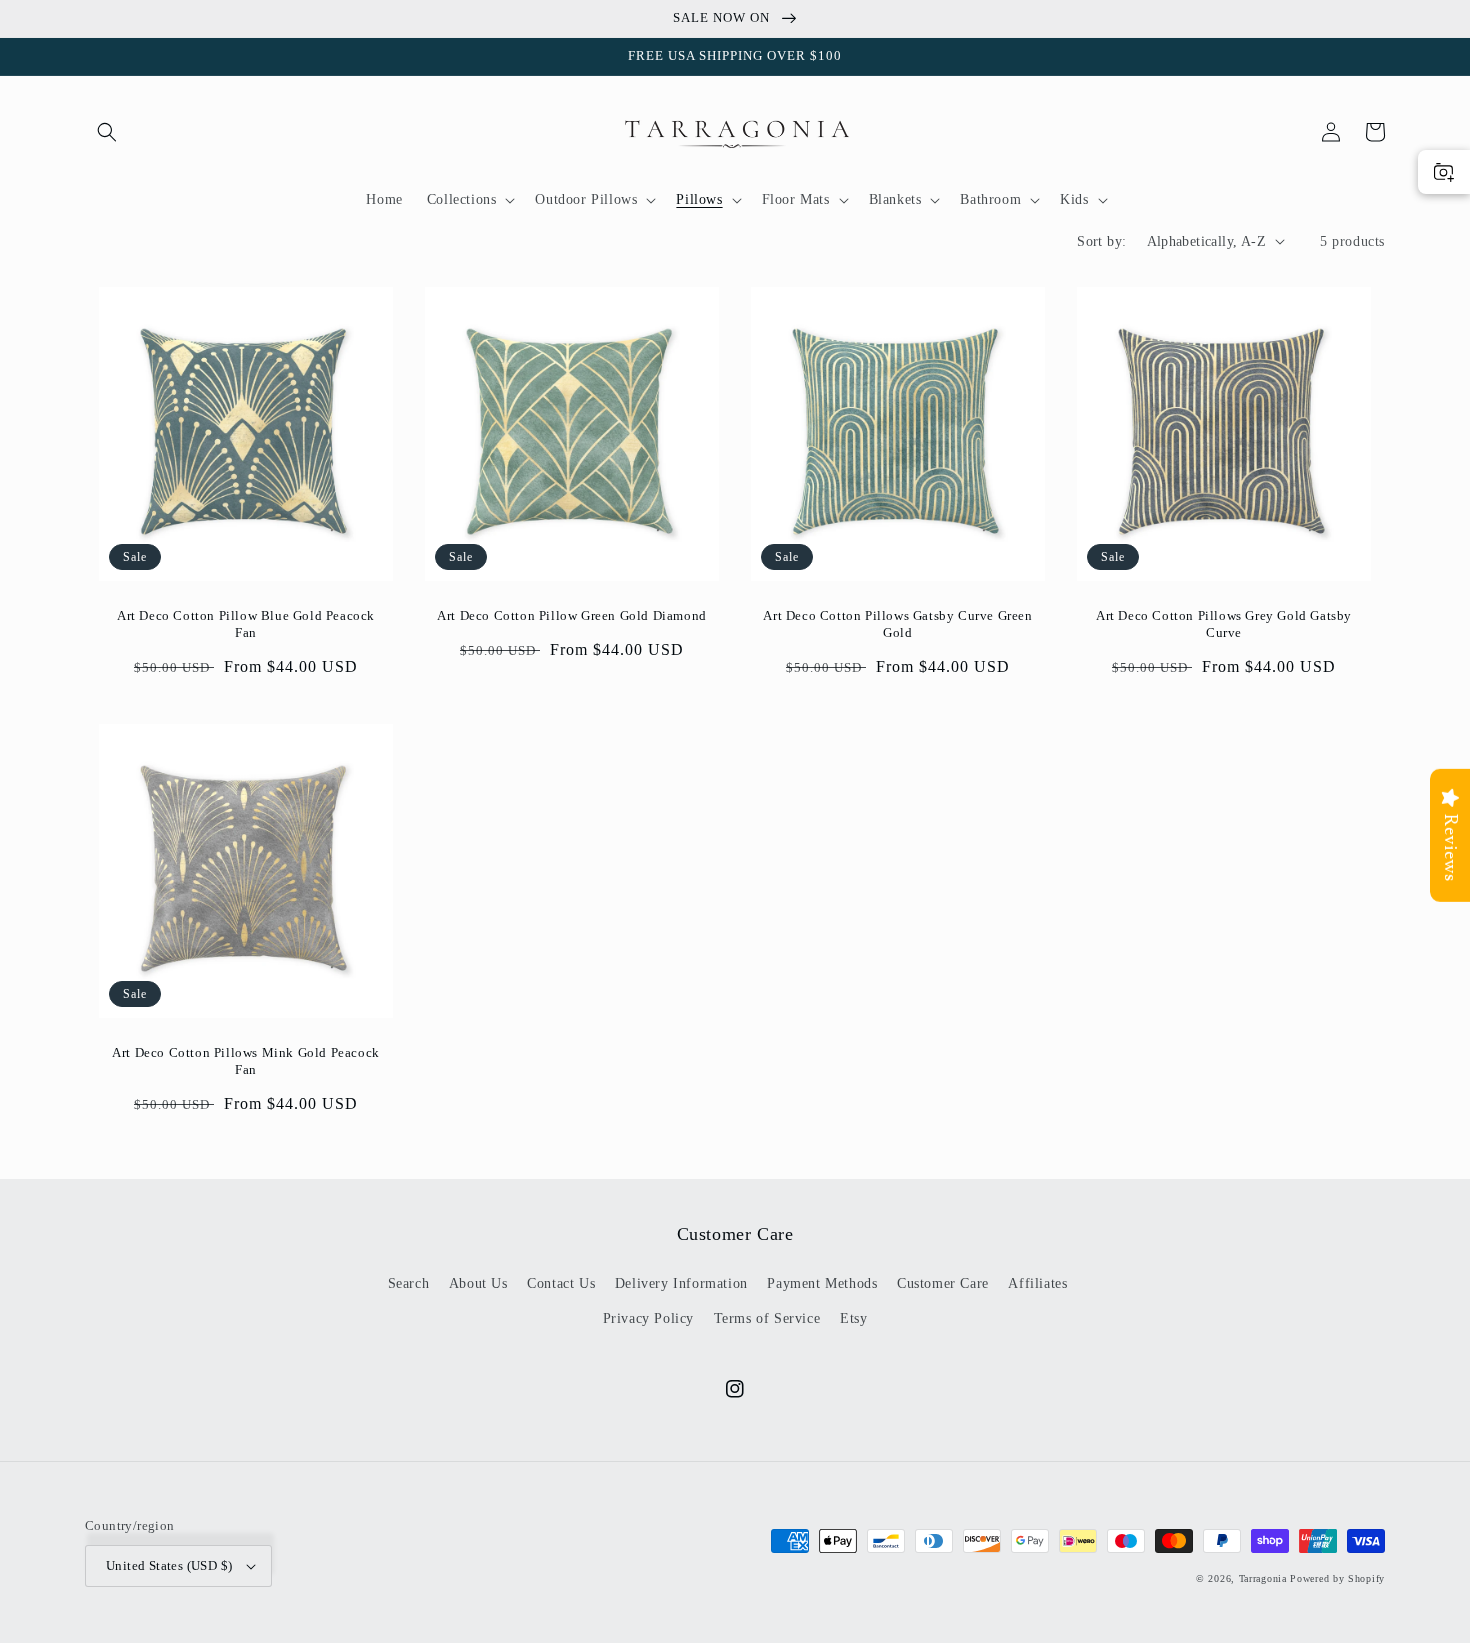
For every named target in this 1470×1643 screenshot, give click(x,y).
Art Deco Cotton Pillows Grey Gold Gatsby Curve (1224, 624)
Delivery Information (681, 1283)
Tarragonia (1263, 1578)
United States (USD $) (169, 1565)
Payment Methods (822, 1283)
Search (409, 1283)
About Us (478, 1283)
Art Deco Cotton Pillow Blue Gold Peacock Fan (246, 624)
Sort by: (1101, 241)
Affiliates (1037, 1283)
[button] (107, 132)
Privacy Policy (648, 1318)
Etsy (853, 1318)
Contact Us (561, 1283)
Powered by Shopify (1337, 1578)
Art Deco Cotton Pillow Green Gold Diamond (572, 615)
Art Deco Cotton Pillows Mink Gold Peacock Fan (246, 1061)
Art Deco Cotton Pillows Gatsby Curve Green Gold (897, 624)
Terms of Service (767, 1318)
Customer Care (943, 1283)
